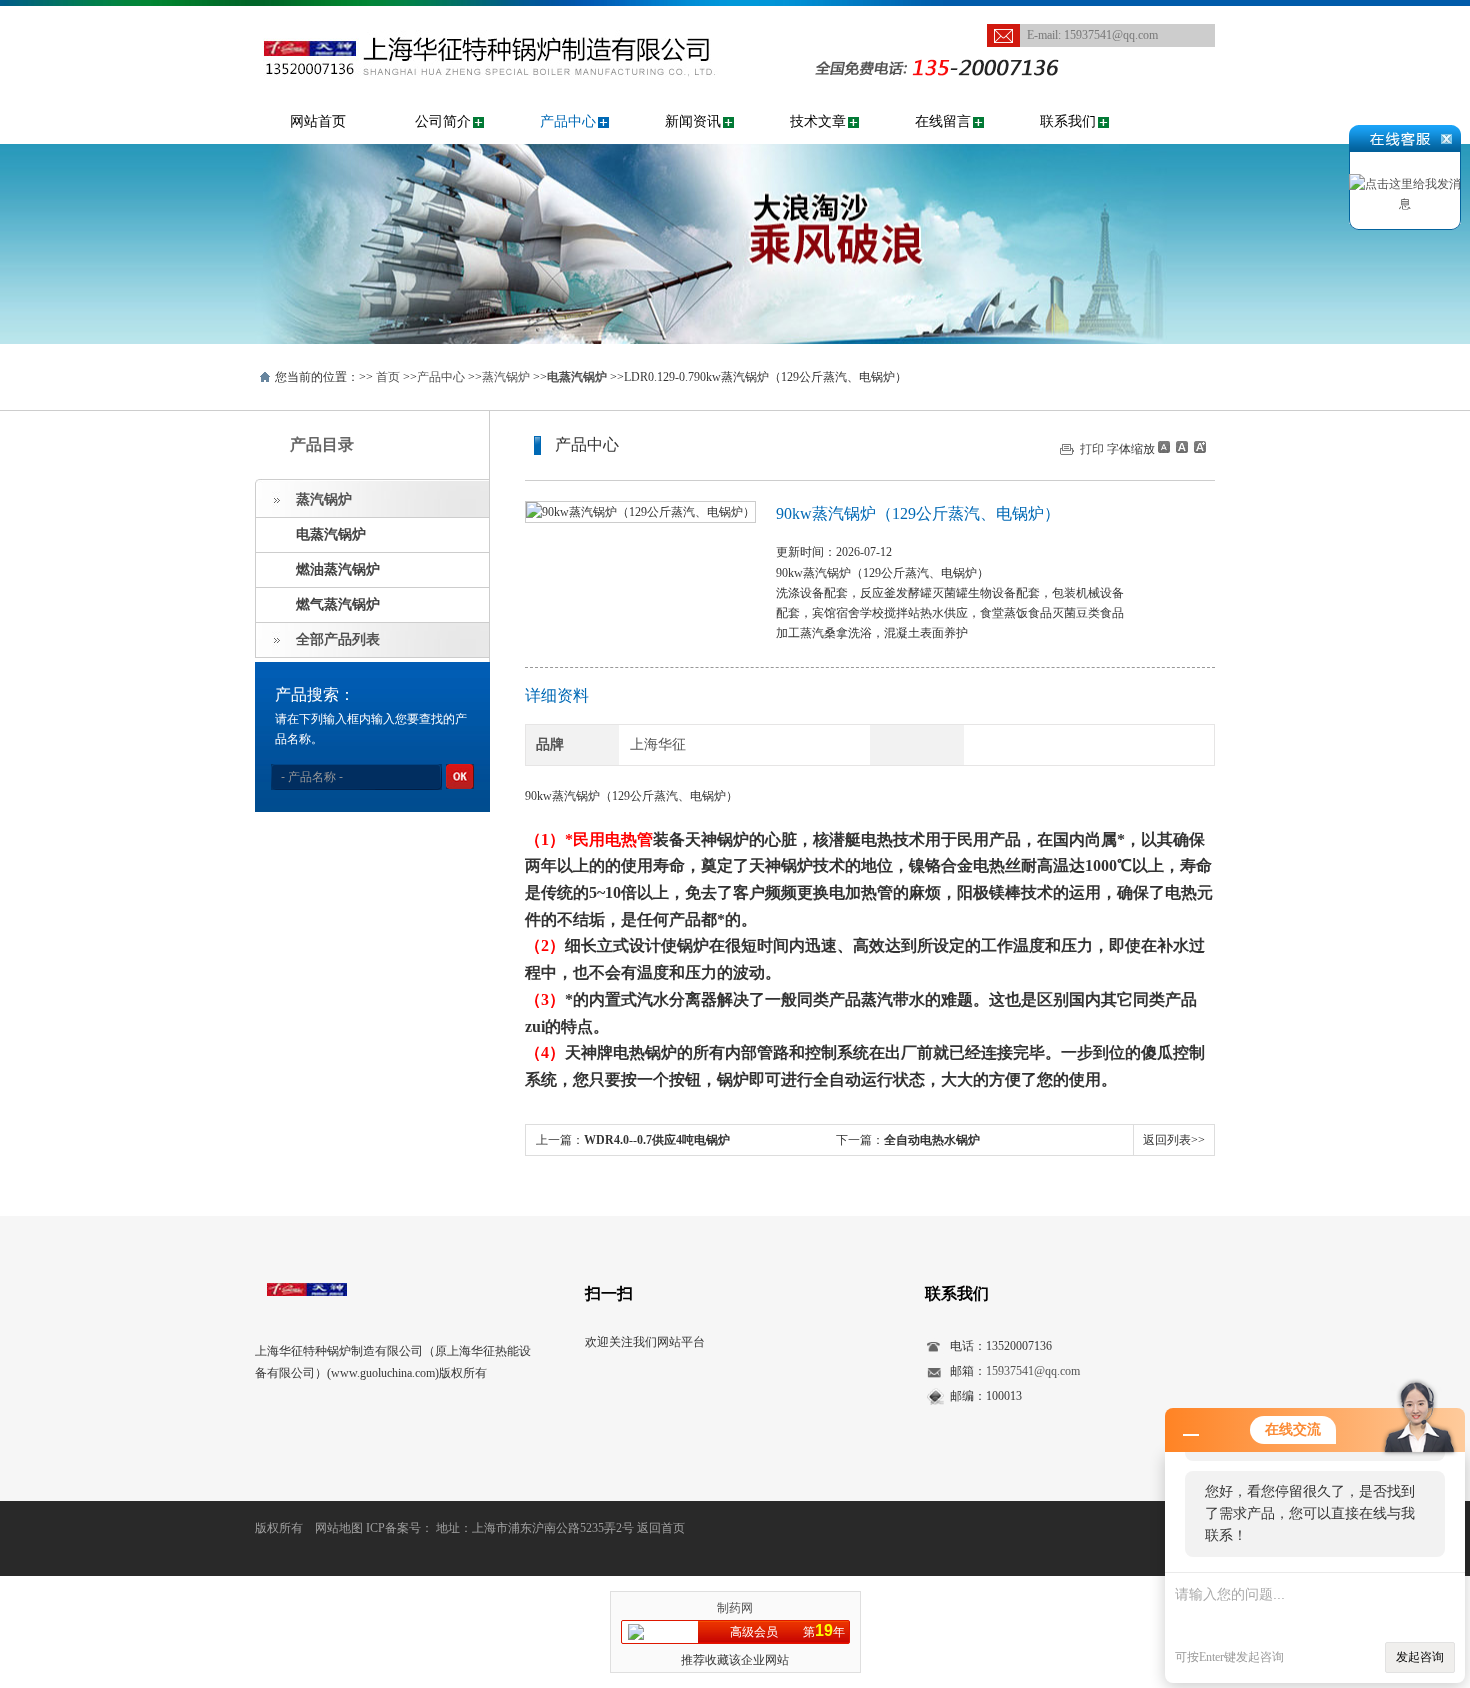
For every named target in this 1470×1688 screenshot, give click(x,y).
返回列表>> (1174, 1140)
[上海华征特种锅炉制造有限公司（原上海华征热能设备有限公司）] (519, 16)
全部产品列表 (338, 639)
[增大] (1198, 447)
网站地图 (339, 1528)
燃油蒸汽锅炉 (338, 569)
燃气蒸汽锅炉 (338, 604)
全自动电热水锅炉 (932, 1140)
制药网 (735, 1608)
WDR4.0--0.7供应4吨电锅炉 (657, 1140)
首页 (388, 377)
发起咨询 (1420, 1657)
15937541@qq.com (1111, 35)
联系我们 (1068, 121)
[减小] (1164, 447)
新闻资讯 (693, 121)
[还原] (1181, 447)
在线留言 (943, 121)
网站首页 (318, 121)
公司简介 (443, 121)
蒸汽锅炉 (506, 377)
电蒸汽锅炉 (331, 534)
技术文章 (818, 121)
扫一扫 (609, 1293)
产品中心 (568, 121)
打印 (1092, 449)
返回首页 (661, 1528)
